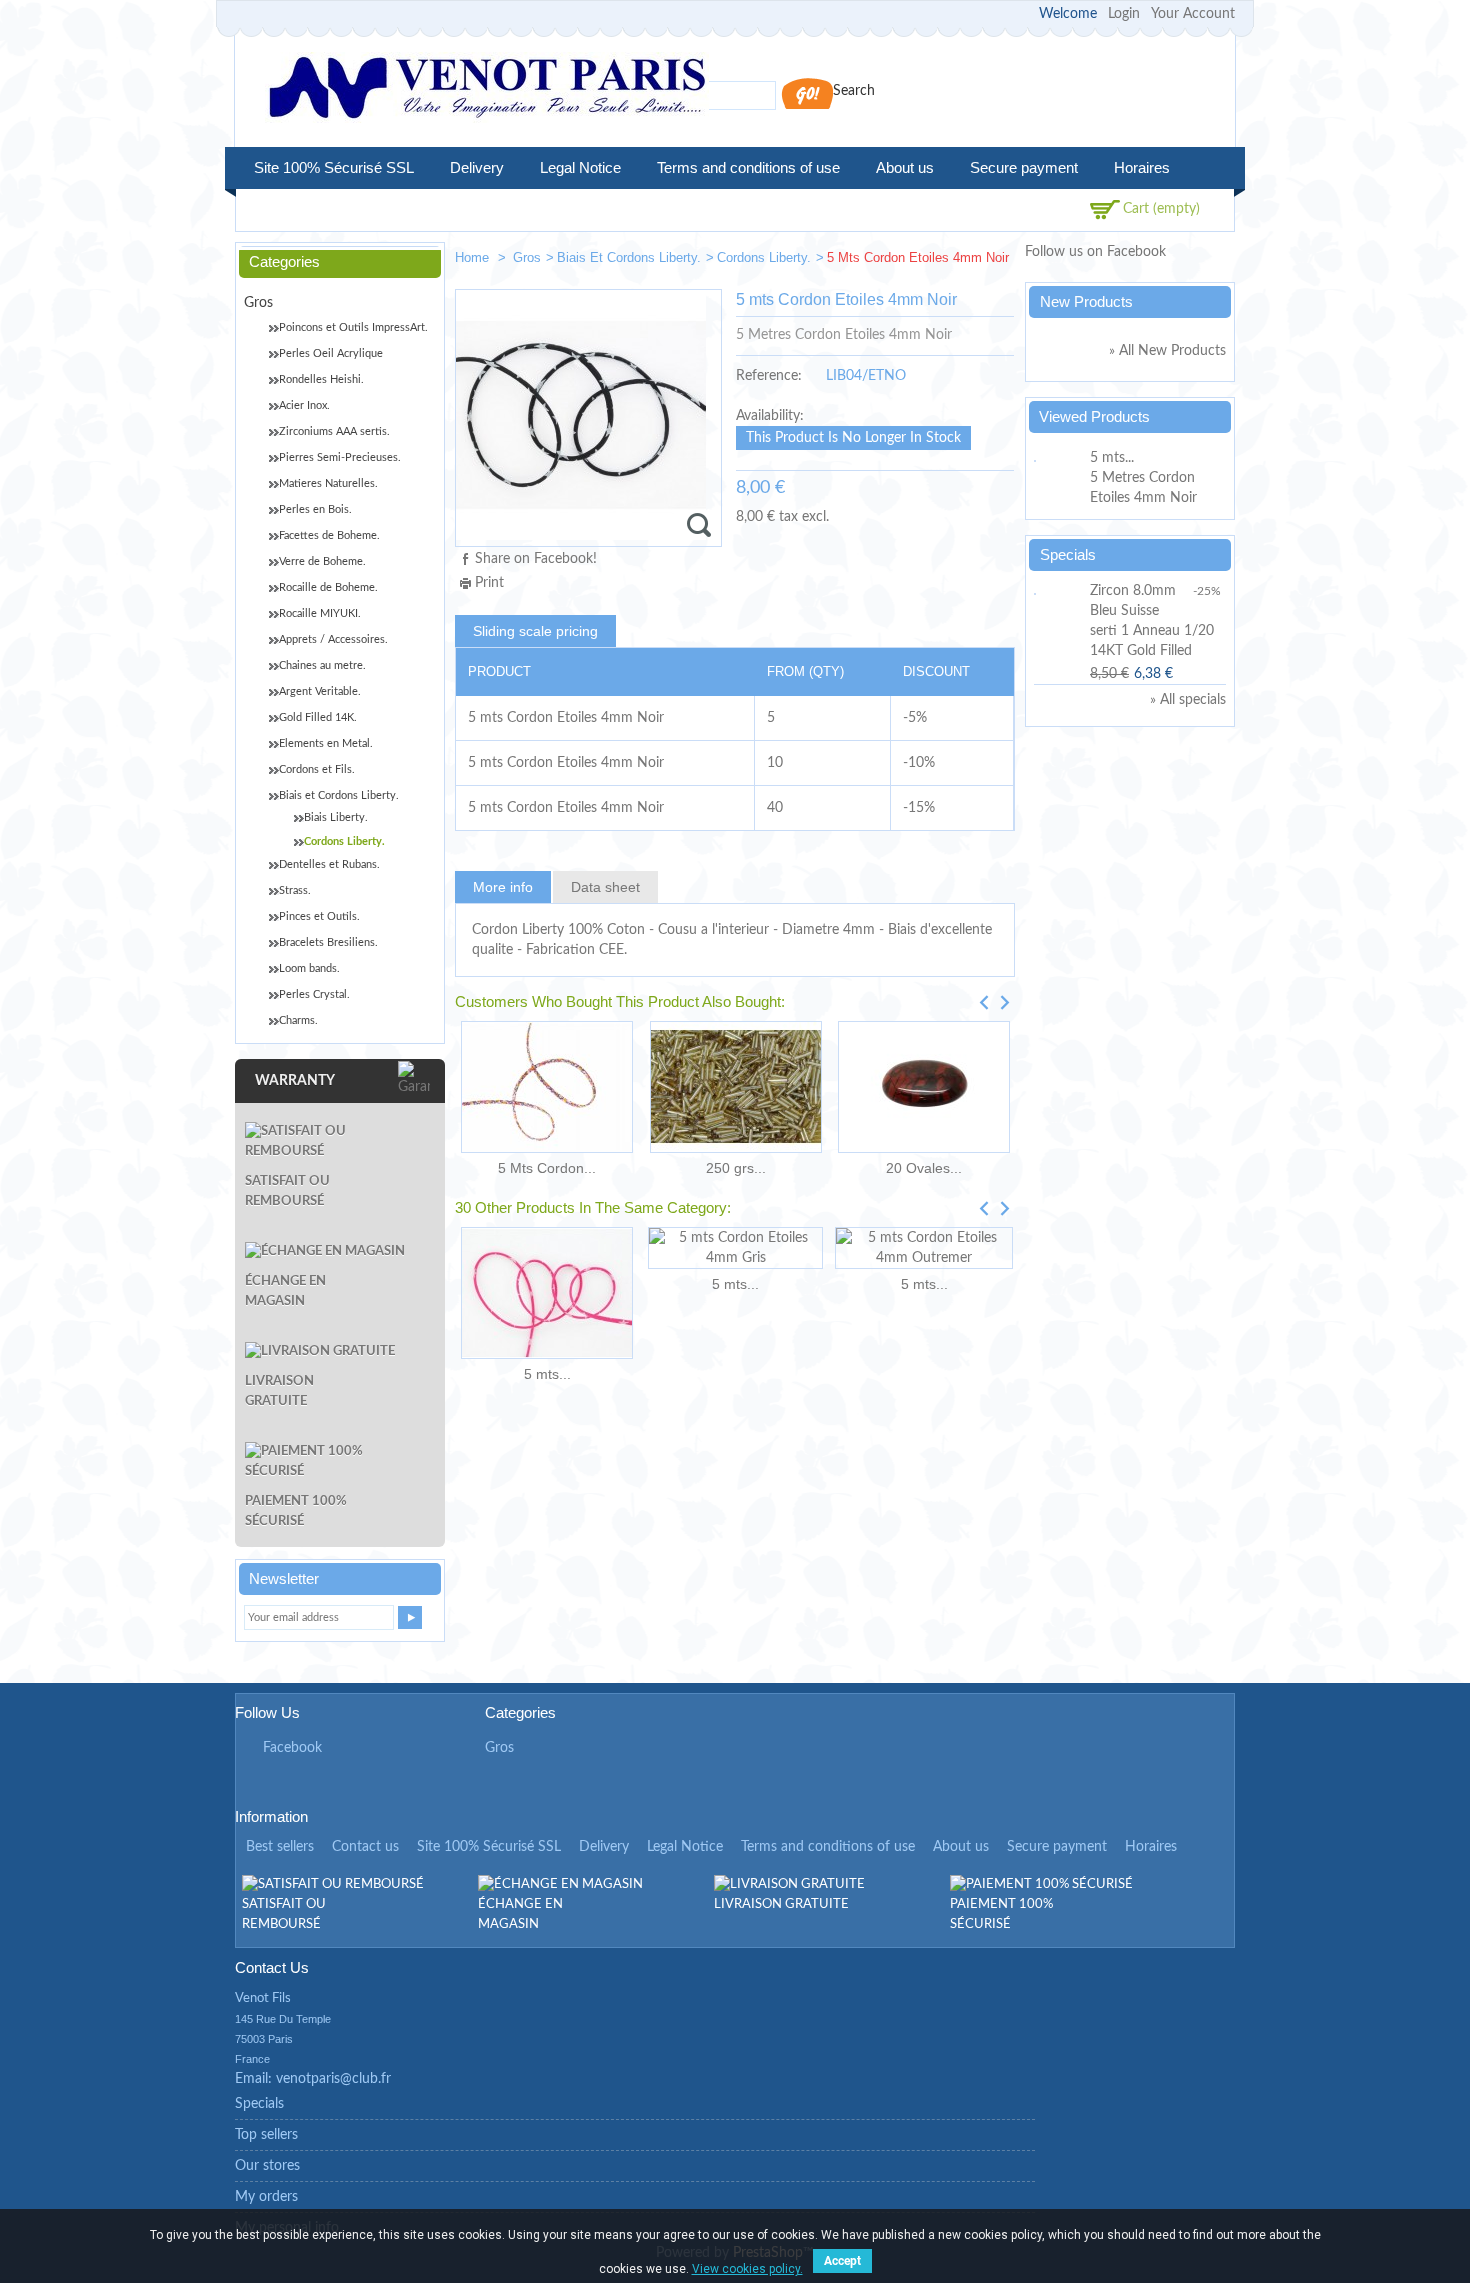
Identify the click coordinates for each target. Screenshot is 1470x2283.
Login (1124, 14)
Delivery (477, 167)
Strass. (295, 890)
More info (503, 887)
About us (905, 167)
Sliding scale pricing (535, 631)
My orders (266, 2197)
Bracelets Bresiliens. (328, 942)
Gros (527, 257)
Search (854, 91)
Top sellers (266, 2135)
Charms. (298, 1020)
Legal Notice (580, 167)
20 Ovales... (924, 1168)
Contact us (365, 1847)
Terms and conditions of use (748, 167)
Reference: (769, 376)
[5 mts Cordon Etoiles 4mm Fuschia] (547, 1293)
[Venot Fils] (487, 90)
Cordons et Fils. (317, 769)
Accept (842, 2261)
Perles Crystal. (314, 994)
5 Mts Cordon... (547, 1168)
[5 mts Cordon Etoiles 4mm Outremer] (924, 1248)
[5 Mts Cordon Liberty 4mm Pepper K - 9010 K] (547, 1087)
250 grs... (736, 1168)
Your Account (1193, 14)
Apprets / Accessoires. (333, 639)
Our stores (267, 2166)
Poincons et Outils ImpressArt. (353, 327)
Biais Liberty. (336, 817)
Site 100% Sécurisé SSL (334, 167)
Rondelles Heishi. (321, 379)
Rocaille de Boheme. (328, 587)
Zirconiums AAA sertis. (334, 431)
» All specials (1188, 700)
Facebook (292, 1748)
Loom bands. (309, 968)
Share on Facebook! (536, 559)
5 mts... (547, 1374)
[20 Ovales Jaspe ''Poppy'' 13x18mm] (924, 1087)
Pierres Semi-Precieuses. (340, 457)
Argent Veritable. (320, 691)
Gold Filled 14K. (318, 717)
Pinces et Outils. (319, 916)
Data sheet (605, 887)
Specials (1068, 554)
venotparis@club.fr (333, 2079)
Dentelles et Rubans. (329, 864)
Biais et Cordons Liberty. (629, 257)
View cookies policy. (747, 2269)
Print (489, 583)
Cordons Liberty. (764, 257)
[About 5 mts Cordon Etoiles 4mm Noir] (1059, 458)
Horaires (1142, 167)
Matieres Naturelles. (328, 483)
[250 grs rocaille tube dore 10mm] (735, 1087)
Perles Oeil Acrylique (331, 353)
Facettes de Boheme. (329, 535)
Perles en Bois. (315, 509)
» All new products (1167, 351)
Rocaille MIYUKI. (320, 613)
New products (1086, 301)
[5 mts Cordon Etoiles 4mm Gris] (735, 1248)
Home (474, 257)
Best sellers (280, 1847)
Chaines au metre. (322, 665)
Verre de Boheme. (322, 561)
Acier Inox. (304, 405)
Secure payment (1024, 167)
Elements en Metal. (326, 743)
